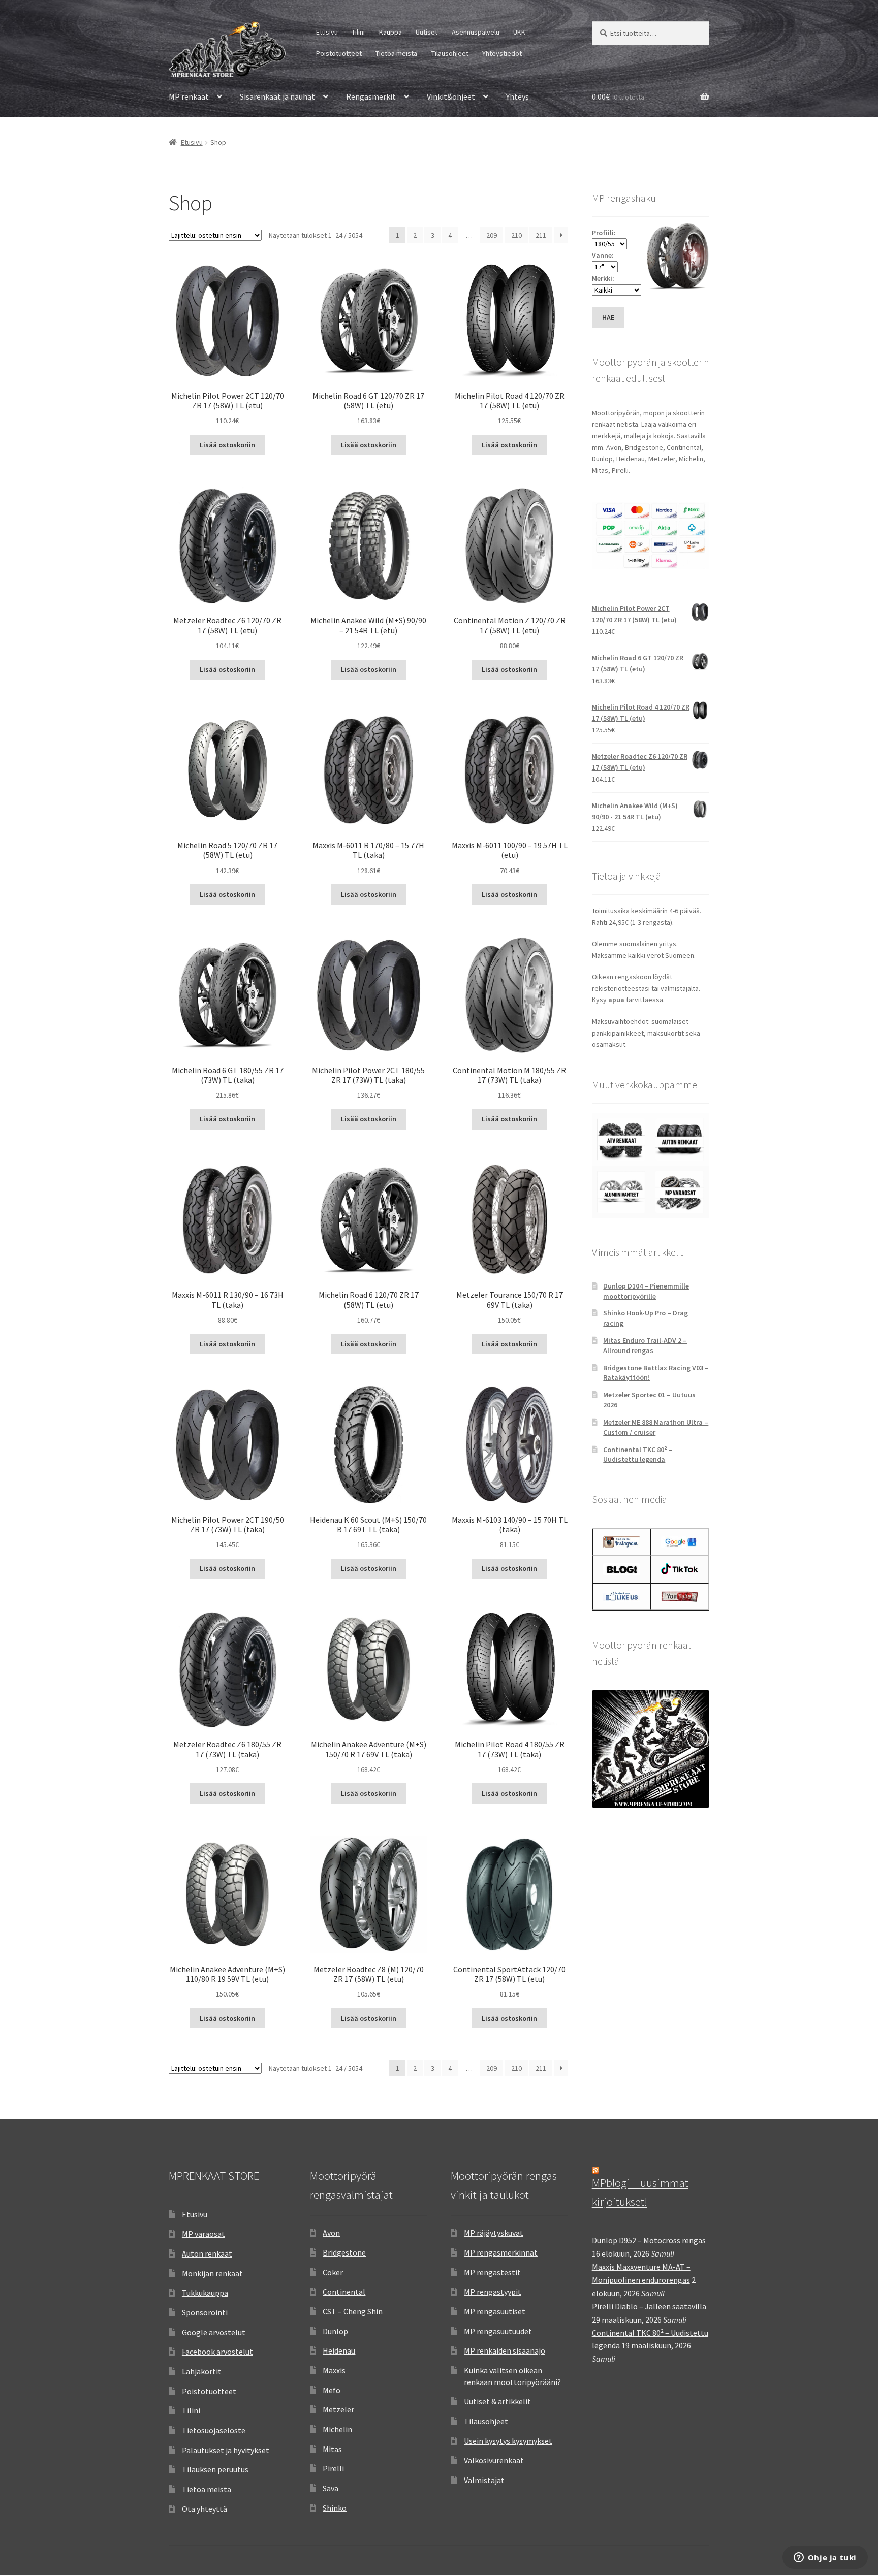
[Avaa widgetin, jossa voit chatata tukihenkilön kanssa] (825, 2558)
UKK (519, 32)
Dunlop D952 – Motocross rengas (649, 2240)
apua (616, 1000)
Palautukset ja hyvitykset (226, 2450)
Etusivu (327, 32)
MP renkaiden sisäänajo (505, 2350)
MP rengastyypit (493, 2292)
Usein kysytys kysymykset (508, 2441)
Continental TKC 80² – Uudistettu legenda (638, 1455)
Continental (344, 2292)
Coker (333, 2272)
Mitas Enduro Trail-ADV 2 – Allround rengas (645, 1345)
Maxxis (334, 2370)
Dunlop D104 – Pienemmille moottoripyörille (646, 1291)
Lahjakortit (202, 2371)
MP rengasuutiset (495, 2311)
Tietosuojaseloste (214, 2430)
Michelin (337, 2429)
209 (492, 235)
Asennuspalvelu (476, 32)
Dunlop (335, 2331)
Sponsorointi (205, 2312)
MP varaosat (203, 2234)
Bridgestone (344, 2252)
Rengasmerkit (371, 96)
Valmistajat (484, 2480)
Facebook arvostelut (217, 2352)
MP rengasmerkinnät (501, 2252)
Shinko (335, 2508)
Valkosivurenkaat (494, 2460)
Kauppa (390, 32)
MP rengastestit (492, 2272)
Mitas (332, 2449)
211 (541, 235)
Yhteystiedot (502, 53)
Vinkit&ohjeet (451, 96)
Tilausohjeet (450, 53)
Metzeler (338, 2409)
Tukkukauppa (205, 2293)
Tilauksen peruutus (215, 2469)
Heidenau (339, 2350)
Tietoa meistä (396, 53)
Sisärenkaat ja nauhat (277, 96)
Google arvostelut (214, 2332)
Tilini (358, 32)
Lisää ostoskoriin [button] (227, 445)
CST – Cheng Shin (353, 2311)
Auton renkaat (207, 2253)
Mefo (332, 2390)
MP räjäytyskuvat (494, 2233)
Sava (331, 2488)
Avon (331, 2233)
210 (516, 235)
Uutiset (427, 32)
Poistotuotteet (339, 53)
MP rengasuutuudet (498, 2331)
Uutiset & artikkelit (497, 2401)
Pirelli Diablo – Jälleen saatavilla (649, 2306)
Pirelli (333, 2468)
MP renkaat (189, 96)
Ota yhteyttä (205, 2509)
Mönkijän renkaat (212, 2273)
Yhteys (518, 96)
